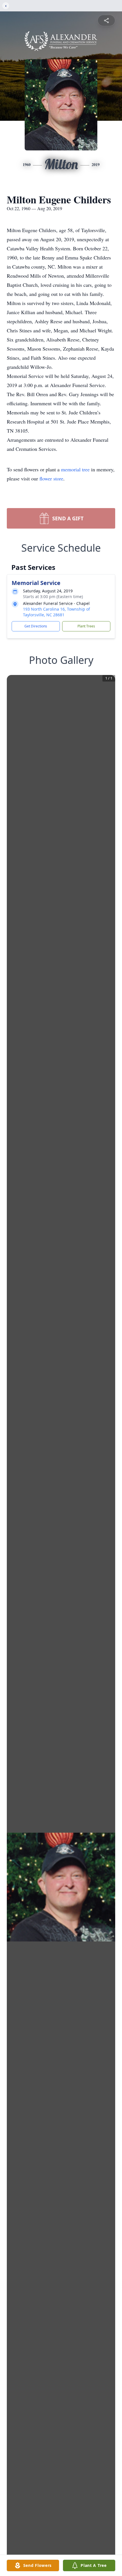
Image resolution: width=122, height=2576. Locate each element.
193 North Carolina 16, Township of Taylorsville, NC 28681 (56, 612)
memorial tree (75, 469)
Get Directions (36, 626)
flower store (51, 478)
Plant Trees (86, 626)
